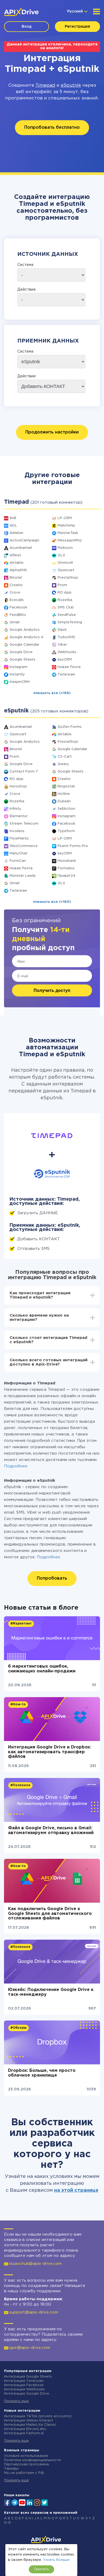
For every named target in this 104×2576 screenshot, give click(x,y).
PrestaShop (68, 578)
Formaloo (66, 868)
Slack (62, 630)
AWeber (17, 533)
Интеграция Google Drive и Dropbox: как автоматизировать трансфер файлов (49, 1752)
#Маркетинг (21, 1624)
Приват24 (66, 876)
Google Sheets (23, 660)
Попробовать (52, 1578)
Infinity (15, 809)
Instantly (17, 675)
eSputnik (71, 85)
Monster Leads (23, 876)
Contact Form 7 (24, 772)
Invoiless (17, 831)
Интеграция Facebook (24, 2385)
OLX (61, 555)
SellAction (66, 809)
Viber (62, 645)
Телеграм (66, 675)
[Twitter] (45, 2502)
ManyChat (19, 853)
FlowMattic (19, 839)
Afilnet (15, 555)
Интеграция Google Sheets (28, 2377)
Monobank (67, 861)
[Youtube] (22, 2502)
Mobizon (65, 548)
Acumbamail (21, 548)
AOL (13, 526)
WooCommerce (24, 846)
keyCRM (65, 660)
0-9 (7, 2523)
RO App (65, 593)
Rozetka (65, 600)
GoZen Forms (70, 727)
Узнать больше (56, 2560)
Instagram (19, 667)
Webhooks (67, 652)
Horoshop (18, 786)
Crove (15, 593)
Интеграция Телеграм (24, 2381)
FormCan (18, 861)
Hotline (64, 794)
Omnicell (65, 563)
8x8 (13, 518)
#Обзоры (19, 2028)
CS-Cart (65, 757)
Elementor (19, 816)
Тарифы (11, 2469)
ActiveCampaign (24, 540)
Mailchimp (66, 526)
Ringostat (66, 786)
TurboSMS (66, 637)
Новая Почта (69, 667)
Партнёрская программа (26, 2464)
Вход (27, 27)
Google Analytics (25, 630)
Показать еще (16, 2401)
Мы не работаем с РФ (24, 2473)
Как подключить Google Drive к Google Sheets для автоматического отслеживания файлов (50, 1914)
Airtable (17, 563)
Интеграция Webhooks (24, 2389)
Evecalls (17, 600)
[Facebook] (7, 2502)
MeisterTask (68, 533)
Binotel (16, 578)
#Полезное (20, 1785)
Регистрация (77, 27)
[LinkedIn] (30, 2502)
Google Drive (21, 652)
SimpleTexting (70, 622)
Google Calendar (24, 645)
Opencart (66, 570)
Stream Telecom (24, 824)
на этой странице (76, 2190)
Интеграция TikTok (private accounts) (38, 2416)
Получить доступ (52, 990)
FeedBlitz (18, 615)
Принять (41, 2569)
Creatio (16, 585)
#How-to (18, 1704)
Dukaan (64, 801)
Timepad (45, 85)
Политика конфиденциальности (32, 2460)
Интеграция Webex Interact (29, 2421)
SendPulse (67, 615)
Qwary (63, 764)
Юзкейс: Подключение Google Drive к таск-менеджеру (51, 1992)
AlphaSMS (18, 570)
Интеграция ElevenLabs (25, 2429)
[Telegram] (15, 2502)
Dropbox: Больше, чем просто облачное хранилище (42, 2073)
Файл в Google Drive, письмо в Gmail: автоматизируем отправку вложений (51, 1830)
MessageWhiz (70, 540)
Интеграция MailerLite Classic (30, 2425)
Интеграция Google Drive (27, 2394)
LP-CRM (65, 518)
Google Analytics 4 (26, 637)
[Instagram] (37, 2502)
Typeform (66, 831)
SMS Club (66, 608)
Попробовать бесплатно (52, 128)
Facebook (18, 608)
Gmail (15, 622)
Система (25, 265)
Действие (27, 290)
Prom (62, 585)
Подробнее (16, 1466)
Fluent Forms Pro (73, 846)
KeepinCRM (20, 682)
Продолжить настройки (52, 432)
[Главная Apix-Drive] (21, 12)
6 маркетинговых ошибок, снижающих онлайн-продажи (42, 1669)
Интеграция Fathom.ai (24, 2433)
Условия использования (26, 2456)
